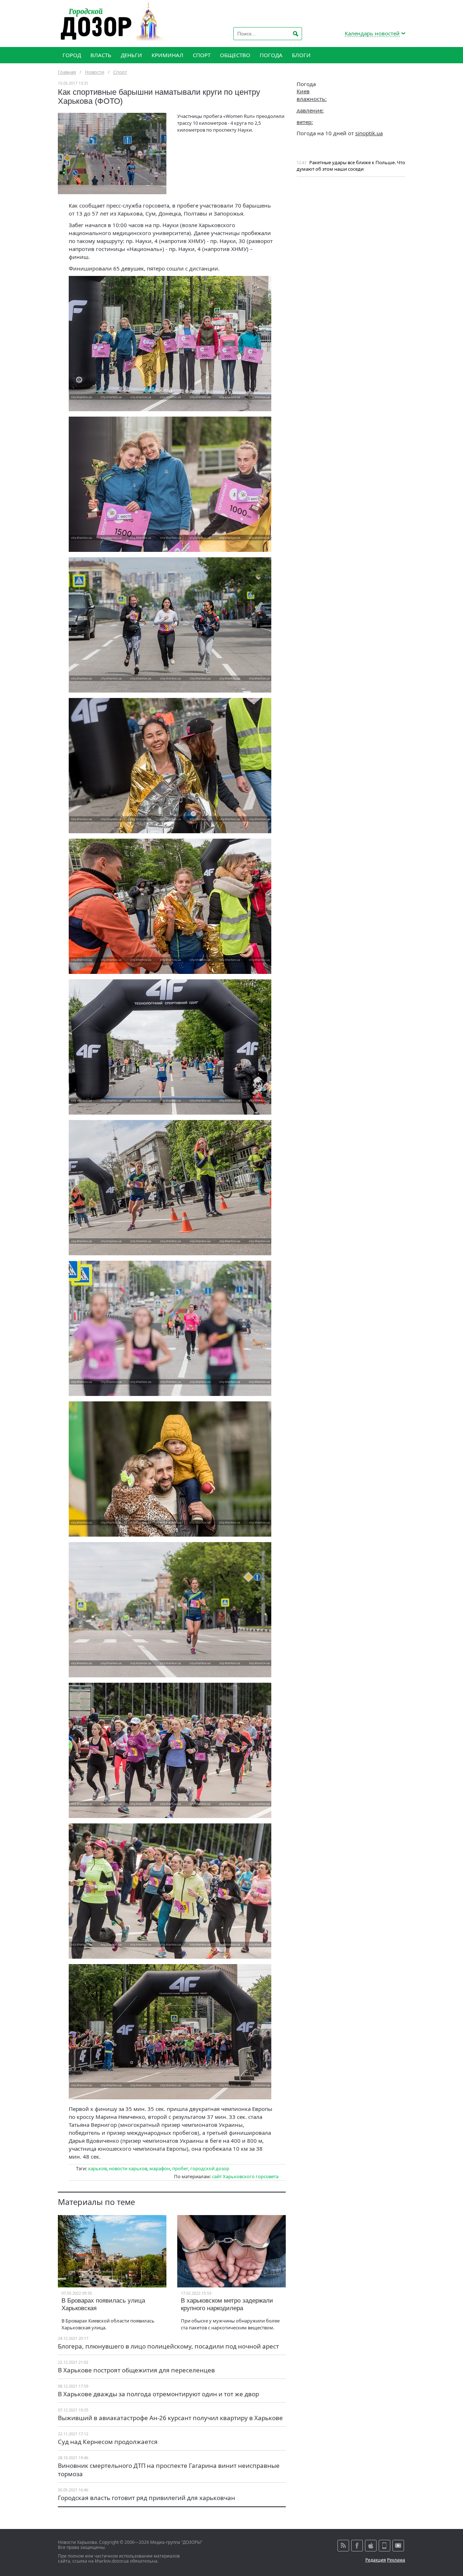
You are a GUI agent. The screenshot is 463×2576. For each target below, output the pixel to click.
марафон (160, 2168)
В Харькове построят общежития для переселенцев (136, 2370)
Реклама (396, 2560)
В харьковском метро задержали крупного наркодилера (227, 2304)
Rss (343, 2546)
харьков (97, 2168)
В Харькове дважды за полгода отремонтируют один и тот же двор (158, 2394)
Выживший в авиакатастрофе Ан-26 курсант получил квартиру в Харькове (170, 2418)
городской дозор (210, 2168)
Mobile (385, 2546)
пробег (180, 2168)
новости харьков (128, 2168)
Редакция (376, 2560)
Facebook (357, 2546)
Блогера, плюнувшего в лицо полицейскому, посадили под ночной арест (168, 2346)
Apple (371, 2546)
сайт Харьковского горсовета (245, 2176)
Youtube (398, 2546)
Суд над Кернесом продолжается (108, 2442)
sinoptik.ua (369, 133)
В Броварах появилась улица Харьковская (103, 2304)
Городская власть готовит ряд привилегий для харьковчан (146, 2498)
